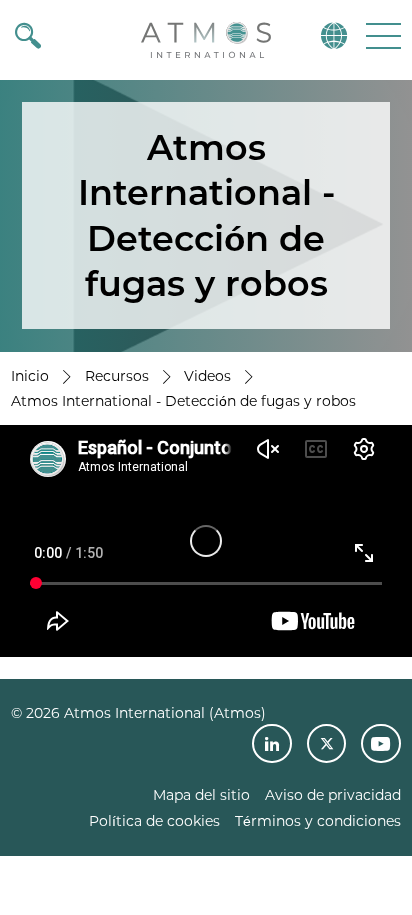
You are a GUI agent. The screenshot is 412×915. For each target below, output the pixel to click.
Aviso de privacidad (333, 795)
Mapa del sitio (201, 795)
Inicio (30, 376)
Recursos (117, 376)
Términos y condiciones (318, 821)
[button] (381, 35)
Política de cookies (154, 821)
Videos (207, 376)
